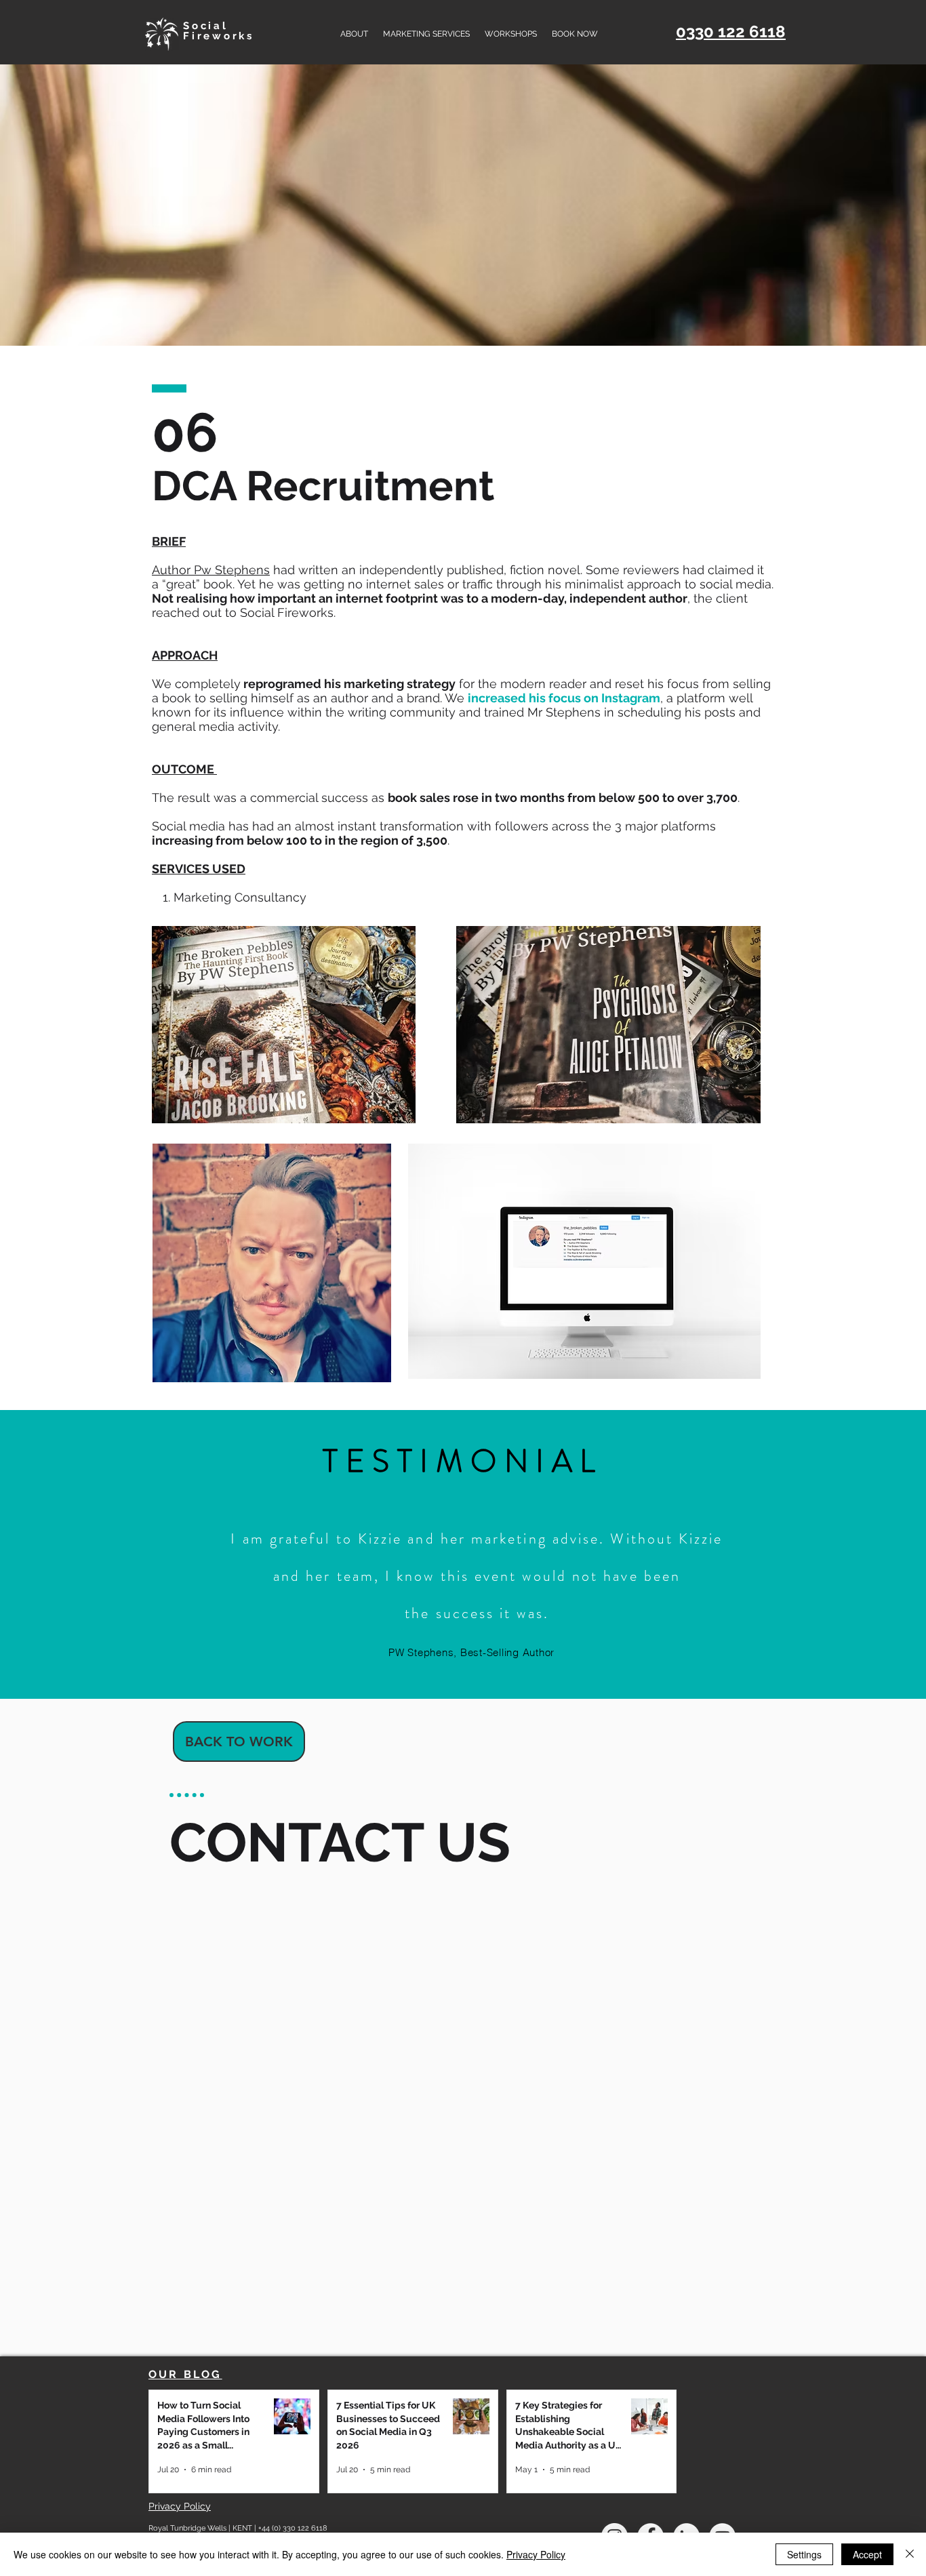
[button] (426, 34)
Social (206, 26)
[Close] (910, 2554)
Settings (804, 2554)
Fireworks (219, 36)
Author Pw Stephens (211, 570)
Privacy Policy (536, 2554)
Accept (867, 2554)
